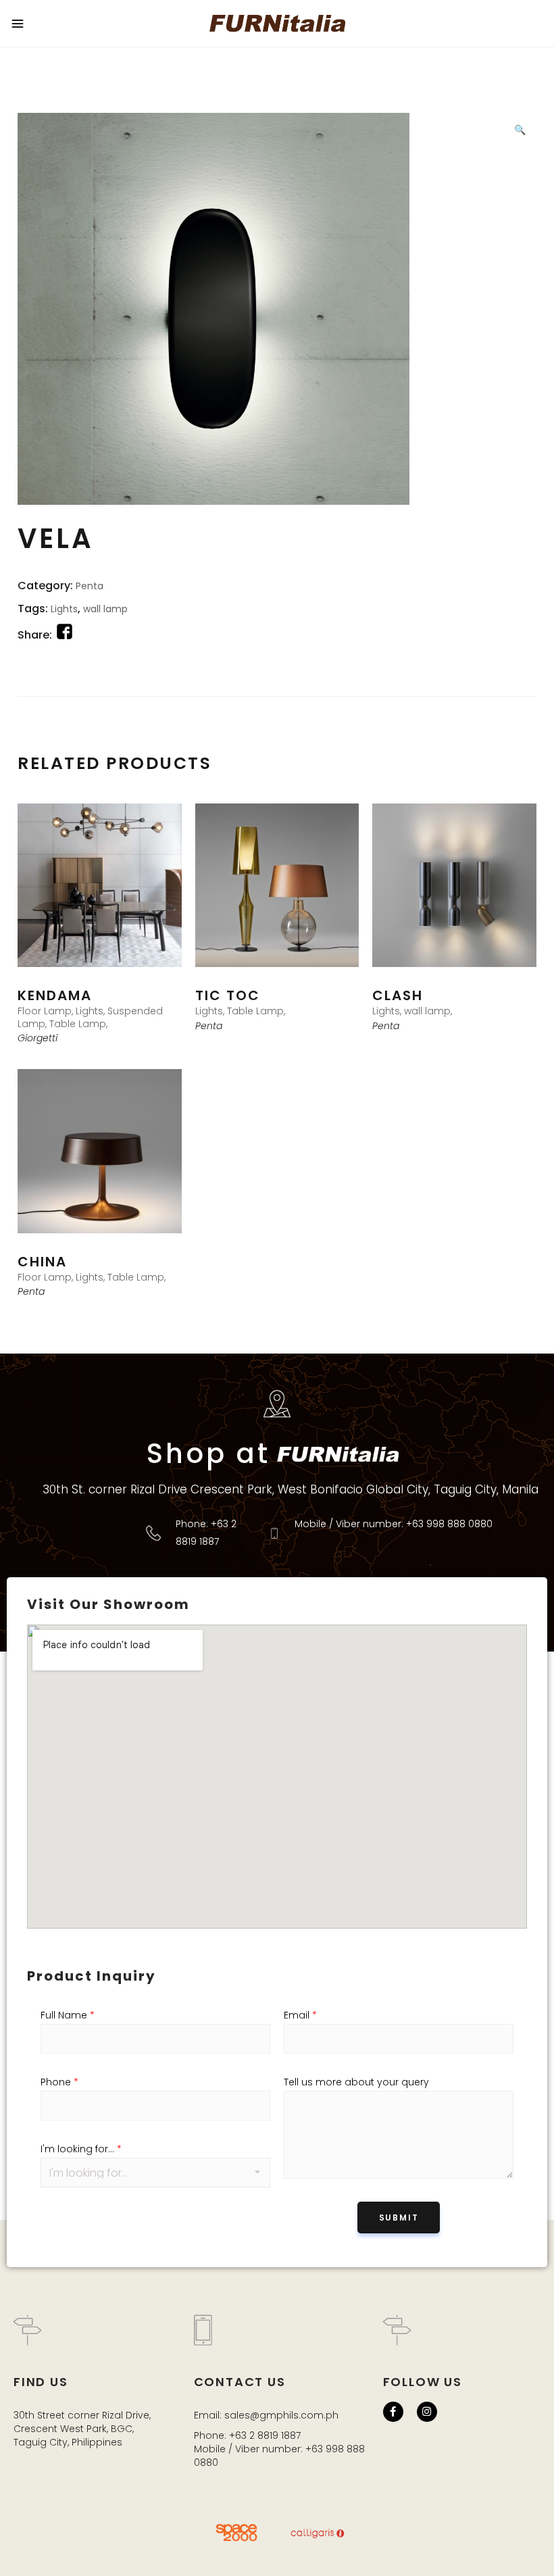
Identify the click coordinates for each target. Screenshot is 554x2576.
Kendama (55, 995)
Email (300, 2015)
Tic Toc (228, 995)
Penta (90, 586)
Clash (398, 995)
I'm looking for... (81, 2149)
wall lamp (105, 609)
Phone (59, 2082)
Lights (64, 609)
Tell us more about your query (356, 2082)
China (42, 1262)
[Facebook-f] (393, 2412)
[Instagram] (427, 2412)
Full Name (68, 2015)
